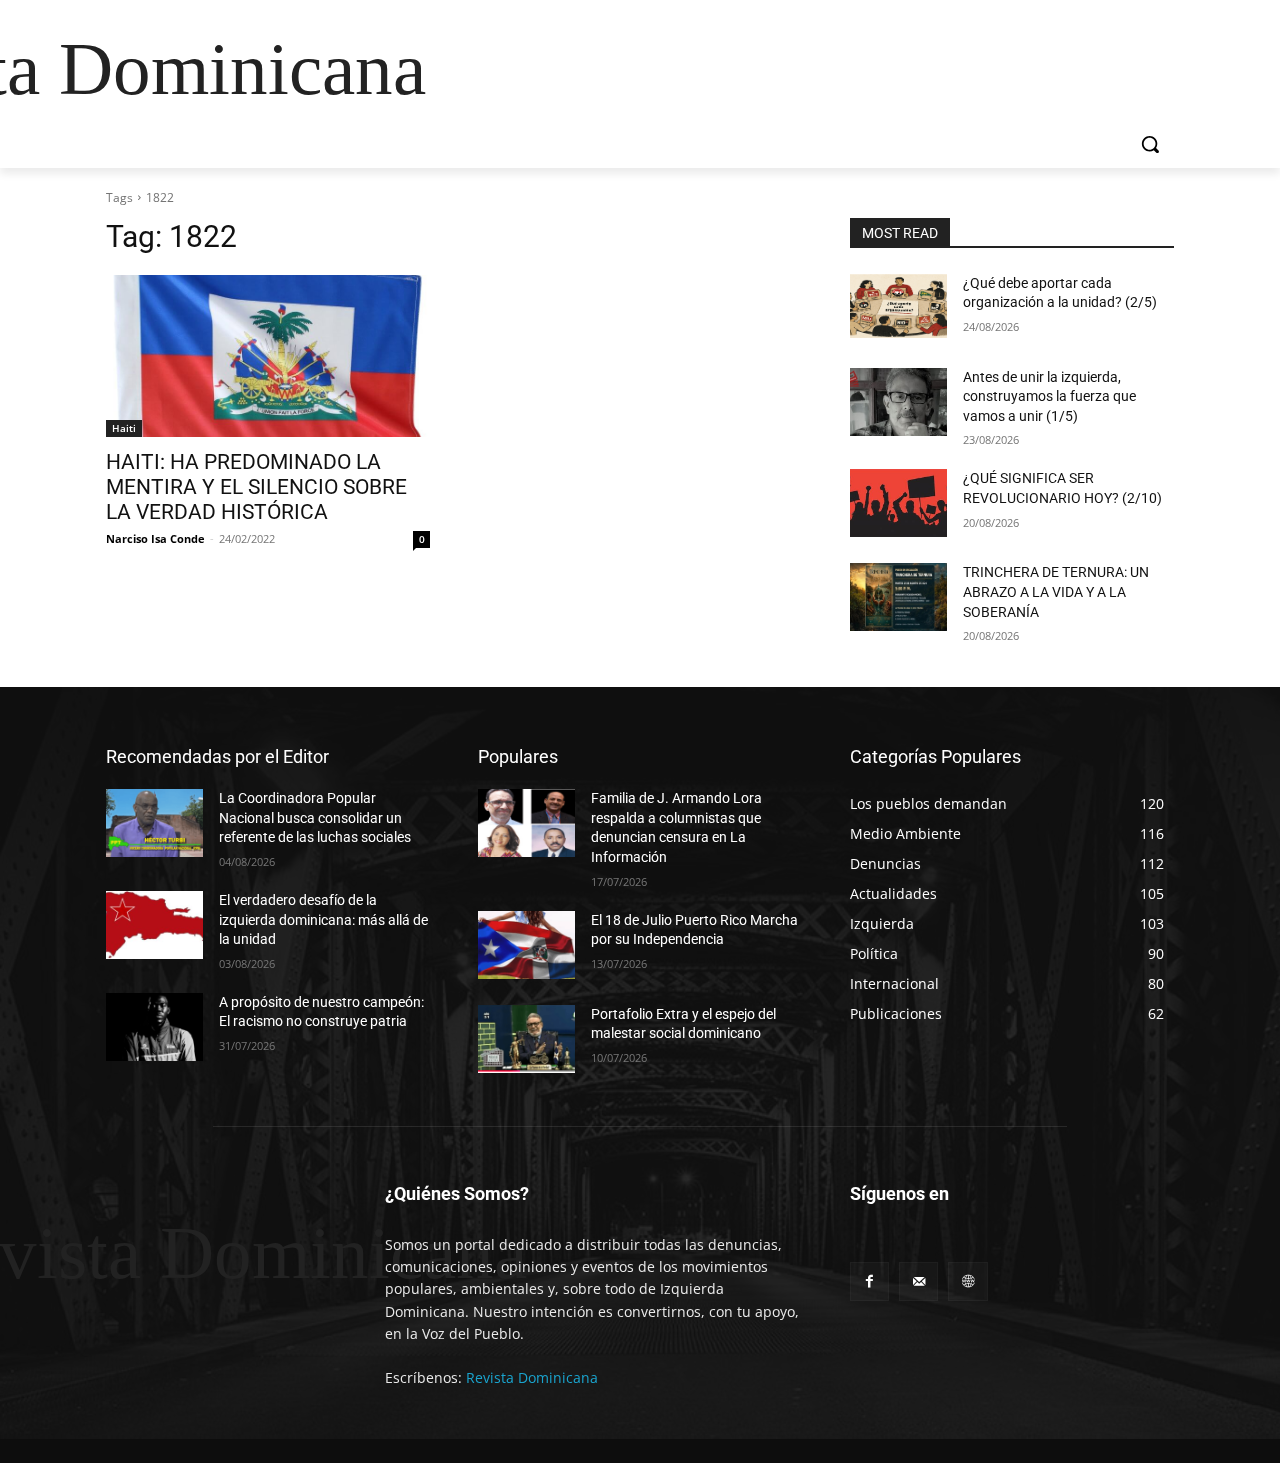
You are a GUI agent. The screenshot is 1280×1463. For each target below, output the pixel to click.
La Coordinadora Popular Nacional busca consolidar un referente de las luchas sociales (315, 817)
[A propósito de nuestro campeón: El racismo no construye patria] (154, 1027)
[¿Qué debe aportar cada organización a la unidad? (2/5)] (898, 308)
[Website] (967, 1281)
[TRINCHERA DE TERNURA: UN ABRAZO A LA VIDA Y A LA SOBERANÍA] (898, 597)
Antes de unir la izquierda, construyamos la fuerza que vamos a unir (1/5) (1049, 396)
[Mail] (918, 1281)
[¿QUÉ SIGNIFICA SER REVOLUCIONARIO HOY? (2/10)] (898, 503)
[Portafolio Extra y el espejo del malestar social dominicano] (526, 1039)
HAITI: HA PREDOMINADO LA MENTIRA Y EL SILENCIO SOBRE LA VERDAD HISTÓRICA (256, 487)
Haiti (124, 428)
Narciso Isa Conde (155, 538)
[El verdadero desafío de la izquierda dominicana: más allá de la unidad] (154, 925)
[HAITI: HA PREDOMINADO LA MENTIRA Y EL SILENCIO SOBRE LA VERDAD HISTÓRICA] (268, 356)
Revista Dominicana (532, 1377)
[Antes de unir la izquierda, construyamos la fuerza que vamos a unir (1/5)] (898, 402)
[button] (1150, 144)
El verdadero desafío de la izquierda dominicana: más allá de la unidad (323, 919)
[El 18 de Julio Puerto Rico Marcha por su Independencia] (526, 945)
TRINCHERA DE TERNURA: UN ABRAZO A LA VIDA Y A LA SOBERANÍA (1056, 591)
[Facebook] (869, 1281)
